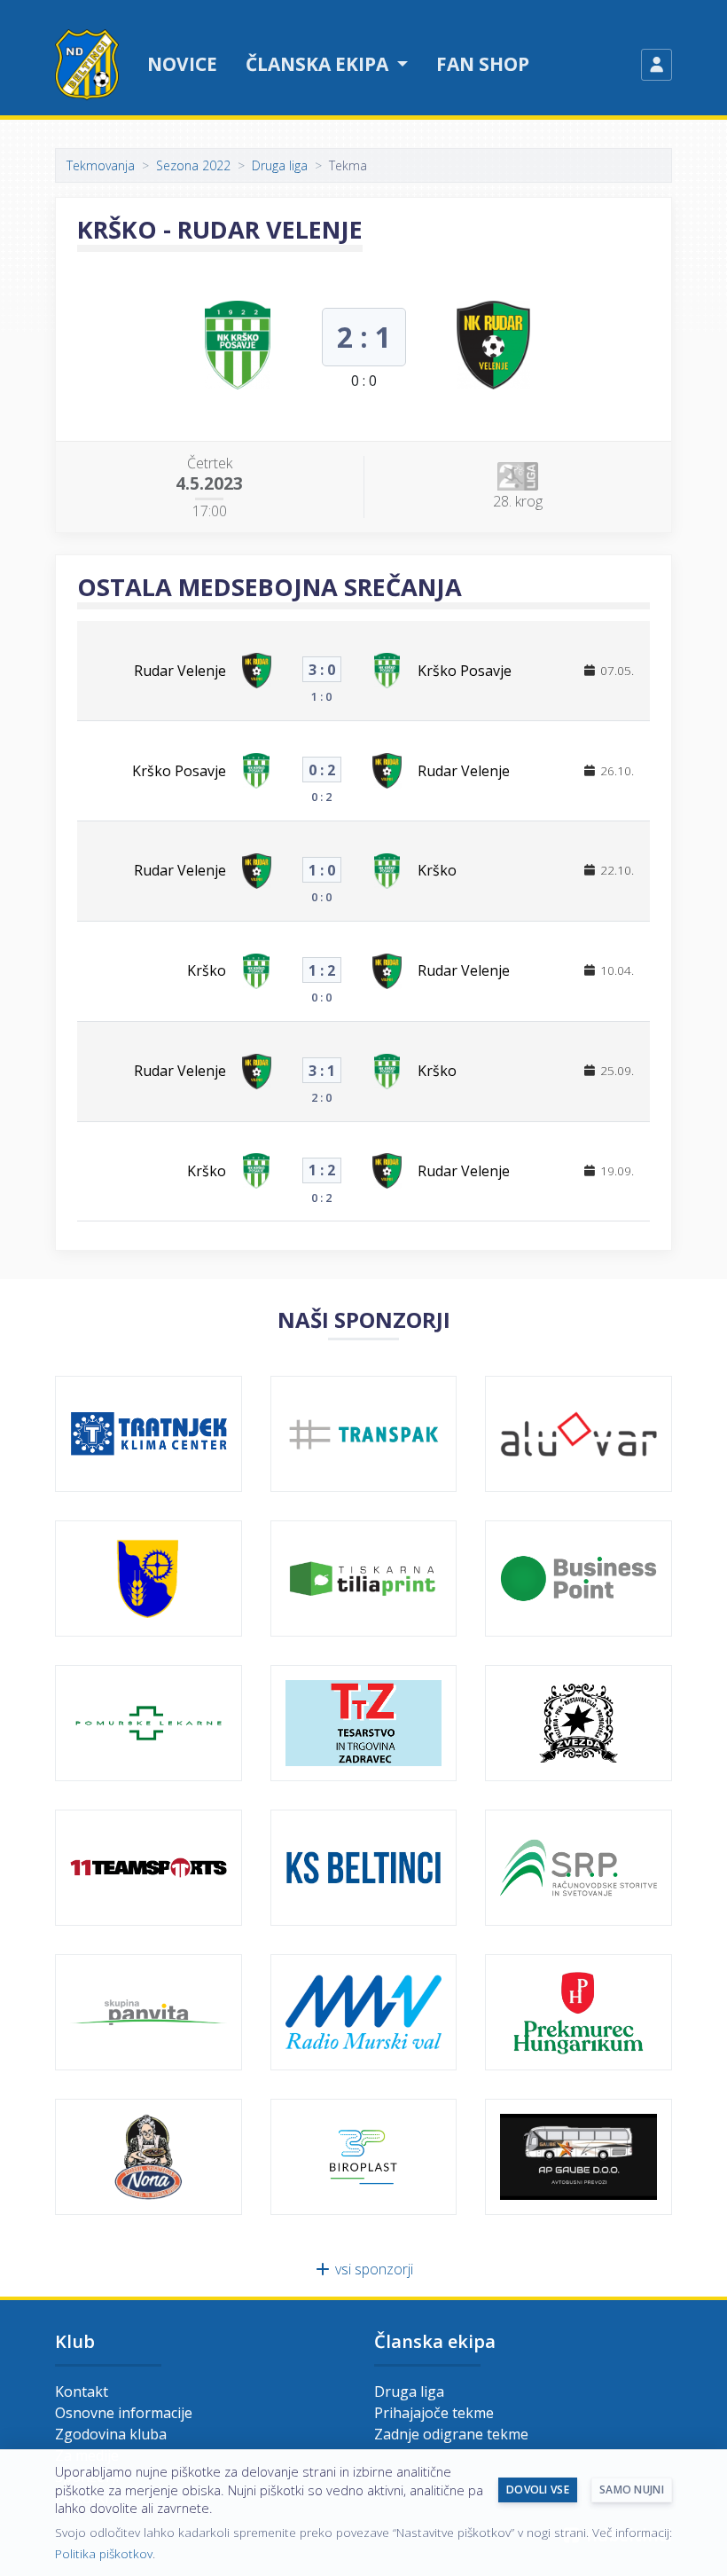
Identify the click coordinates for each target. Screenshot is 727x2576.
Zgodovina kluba (111, 2434)
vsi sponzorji (372, 2269)
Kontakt (82, 2391)
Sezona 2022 (193, 165)
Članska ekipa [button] (319, 64)
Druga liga (280, 165)
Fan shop (483, 64)
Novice (182, 64)
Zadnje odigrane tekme (451, 2434)
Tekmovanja (101, 165)
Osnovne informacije (124, 2413)
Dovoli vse (538, 2490)
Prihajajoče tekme (434, 2413)
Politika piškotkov (104, 2553)
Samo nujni (632, 2490)
